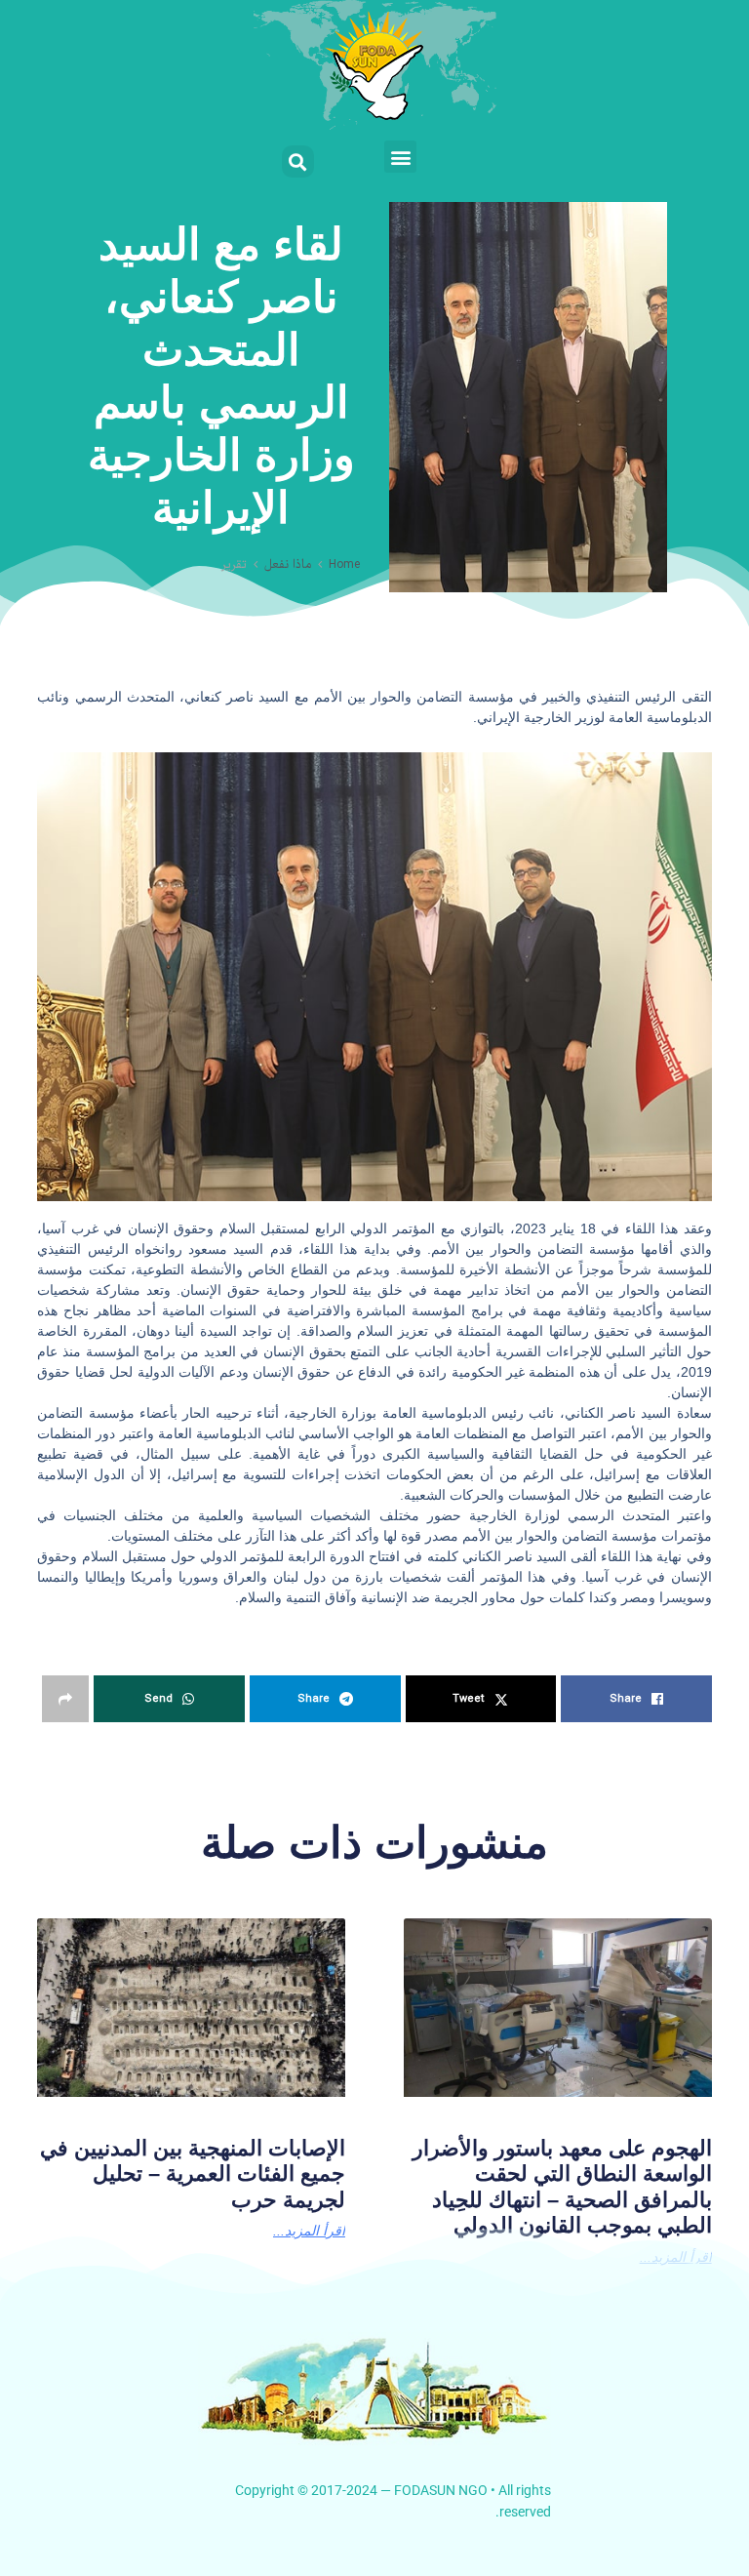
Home (344, 565)
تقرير (234, 565)
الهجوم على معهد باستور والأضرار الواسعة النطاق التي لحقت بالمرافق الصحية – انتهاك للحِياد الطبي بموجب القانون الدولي (562, 2187)
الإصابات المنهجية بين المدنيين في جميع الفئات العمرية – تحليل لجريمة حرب (193, 2174)
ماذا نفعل (288, 565)
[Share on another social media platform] (65, 1699)
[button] (400, 157)
